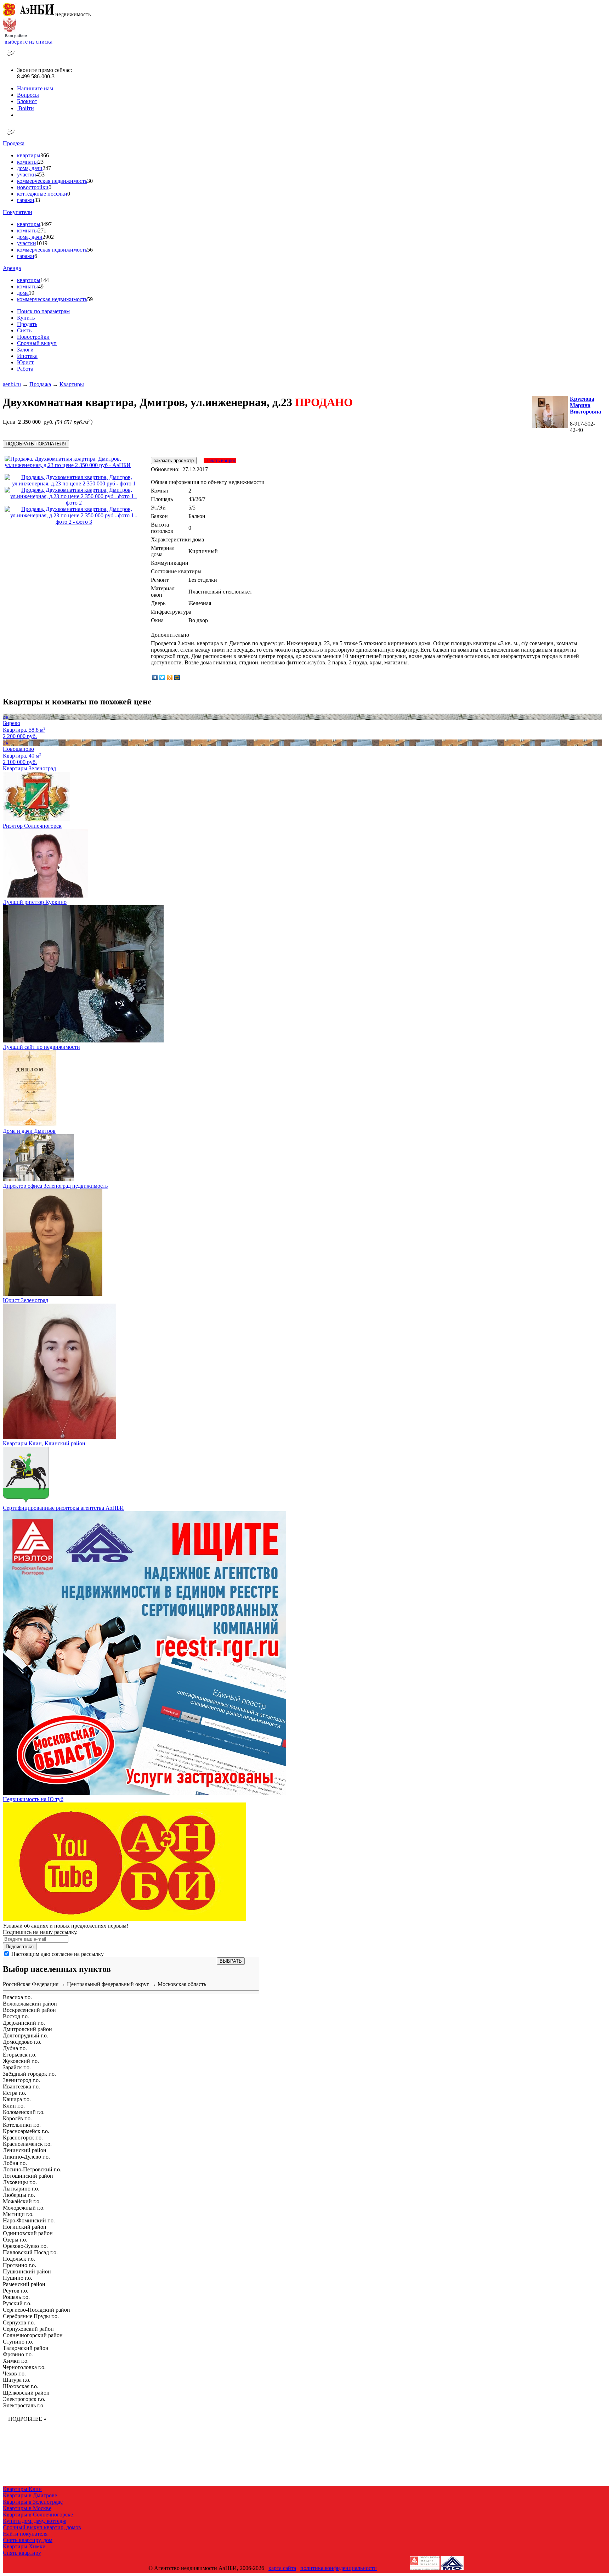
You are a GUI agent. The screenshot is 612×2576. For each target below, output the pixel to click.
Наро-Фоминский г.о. (29, 2220)
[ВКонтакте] (155, 677)
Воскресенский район (29, 2010)
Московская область (182, 1984)
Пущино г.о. (18, 2278)
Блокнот (27, 101)
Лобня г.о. (15, 2163)
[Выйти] (19, 115)
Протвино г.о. (19, 2265)
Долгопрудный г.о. (25, 2035)
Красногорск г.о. (23, 2138)
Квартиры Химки (24, 2546)
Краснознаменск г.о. (27, 2144)
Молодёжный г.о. (24, 2208)
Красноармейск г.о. (26, 2131)
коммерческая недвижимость (52, 181)
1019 (42, 243)
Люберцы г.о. (19, 2195)
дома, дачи (30, 168)
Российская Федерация (31, 1984)
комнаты (27, 162)
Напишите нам (35, 88)
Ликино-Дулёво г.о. (26, 2157)
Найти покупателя (25, 2534)
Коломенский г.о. (24, 2112)
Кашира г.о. (17, 2099)
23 (41, 162)
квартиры (29, 155)
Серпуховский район (28, 2329)
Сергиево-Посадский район (36, 2310)
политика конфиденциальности (339, 2568)
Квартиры (72, 384)
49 (41, 286)
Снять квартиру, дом (28, 2540)
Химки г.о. (16, 2361)
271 (42, 230)
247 (47, 168)
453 (40, 175)
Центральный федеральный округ (108, 1984)
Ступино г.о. (18, 2342)
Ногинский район (25, 2227)
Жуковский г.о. (21, 2061)
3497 (46, 224)
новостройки (33, 187)
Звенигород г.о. (21, 2080)
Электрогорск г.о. (24, 2399)
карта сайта (282, 2568)
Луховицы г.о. (20, 2182)
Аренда (12, 268)
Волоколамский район (30, 2004)
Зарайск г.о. (17, 2067)
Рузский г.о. (17, 2303)
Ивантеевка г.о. (21, 2086)
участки (27, 175)
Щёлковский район (26, 2393)
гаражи (26, 200)
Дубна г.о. (15, 2048)
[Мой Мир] (177, 677)
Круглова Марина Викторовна (585, 405)
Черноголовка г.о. (24, 2367)
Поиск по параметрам (43, 311)
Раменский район (24, 2284)
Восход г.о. (16, 2016)
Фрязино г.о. (18, 2354)
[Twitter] (162, 677)
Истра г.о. (15, 2093)
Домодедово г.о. (22, 2042)
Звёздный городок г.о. (29, 2074)
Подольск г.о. (19, 2259)
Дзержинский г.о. (24, 2023)
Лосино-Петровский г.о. (32, 2169)
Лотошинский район (28, 2176)
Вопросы (28, 95)
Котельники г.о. (22, 2125)
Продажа (14, 143)
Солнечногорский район (33, 2335)
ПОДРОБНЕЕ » (27, 2419)
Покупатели (18, 212)
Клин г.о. (14, 2106)
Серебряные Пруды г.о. (31, 2316)
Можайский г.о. (22, 2201)
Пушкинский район (27, 2271)
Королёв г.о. (17, 2118)
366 (45, 155)
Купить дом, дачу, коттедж (35, 2521)
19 (32, 293)
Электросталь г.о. (24, 2405)
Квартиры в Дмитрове (30, 2495)
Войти (25, 108)
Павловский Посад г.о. (30, 2252)
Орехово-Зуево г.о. (25, 2246)
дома (23, 293)
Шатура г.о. (17, 2380)
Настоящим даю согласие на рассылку (58, 1954)
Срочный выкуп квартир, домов (42, 2527)
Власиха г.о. (17, 1997)
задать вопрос (220, 460)
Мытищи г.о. (18, 2214)
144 (45, 280)
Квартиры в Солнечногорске (38, 2515)
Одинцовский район (28, 2233)
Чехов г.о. (14, 2373)
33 (37, 200)
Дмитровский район (27, 2029)
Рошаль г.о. (16, 2297)
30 (90, 181)
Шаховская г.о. (21, 2386)
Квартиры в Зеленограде (33, 2502)
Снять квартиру (22, 2553)
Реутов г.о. (16, 2291)
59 (90, 299)
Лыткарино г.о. (21, 2189)
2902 (48, 237)
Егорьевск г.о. (20, 2055)
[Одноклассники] (170, 677)
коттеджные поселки (42, 194)
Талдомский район (26, 2348)
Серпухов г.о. (19, 2322)
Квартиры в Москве (27, 2508)
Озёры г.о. (15, 2240)
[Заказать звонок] (11, 58)
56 (90, 250)
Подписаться (20, 1947)
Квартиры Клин (22, 2489)
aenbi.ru (12, 384)
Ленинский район (25, 2150)
